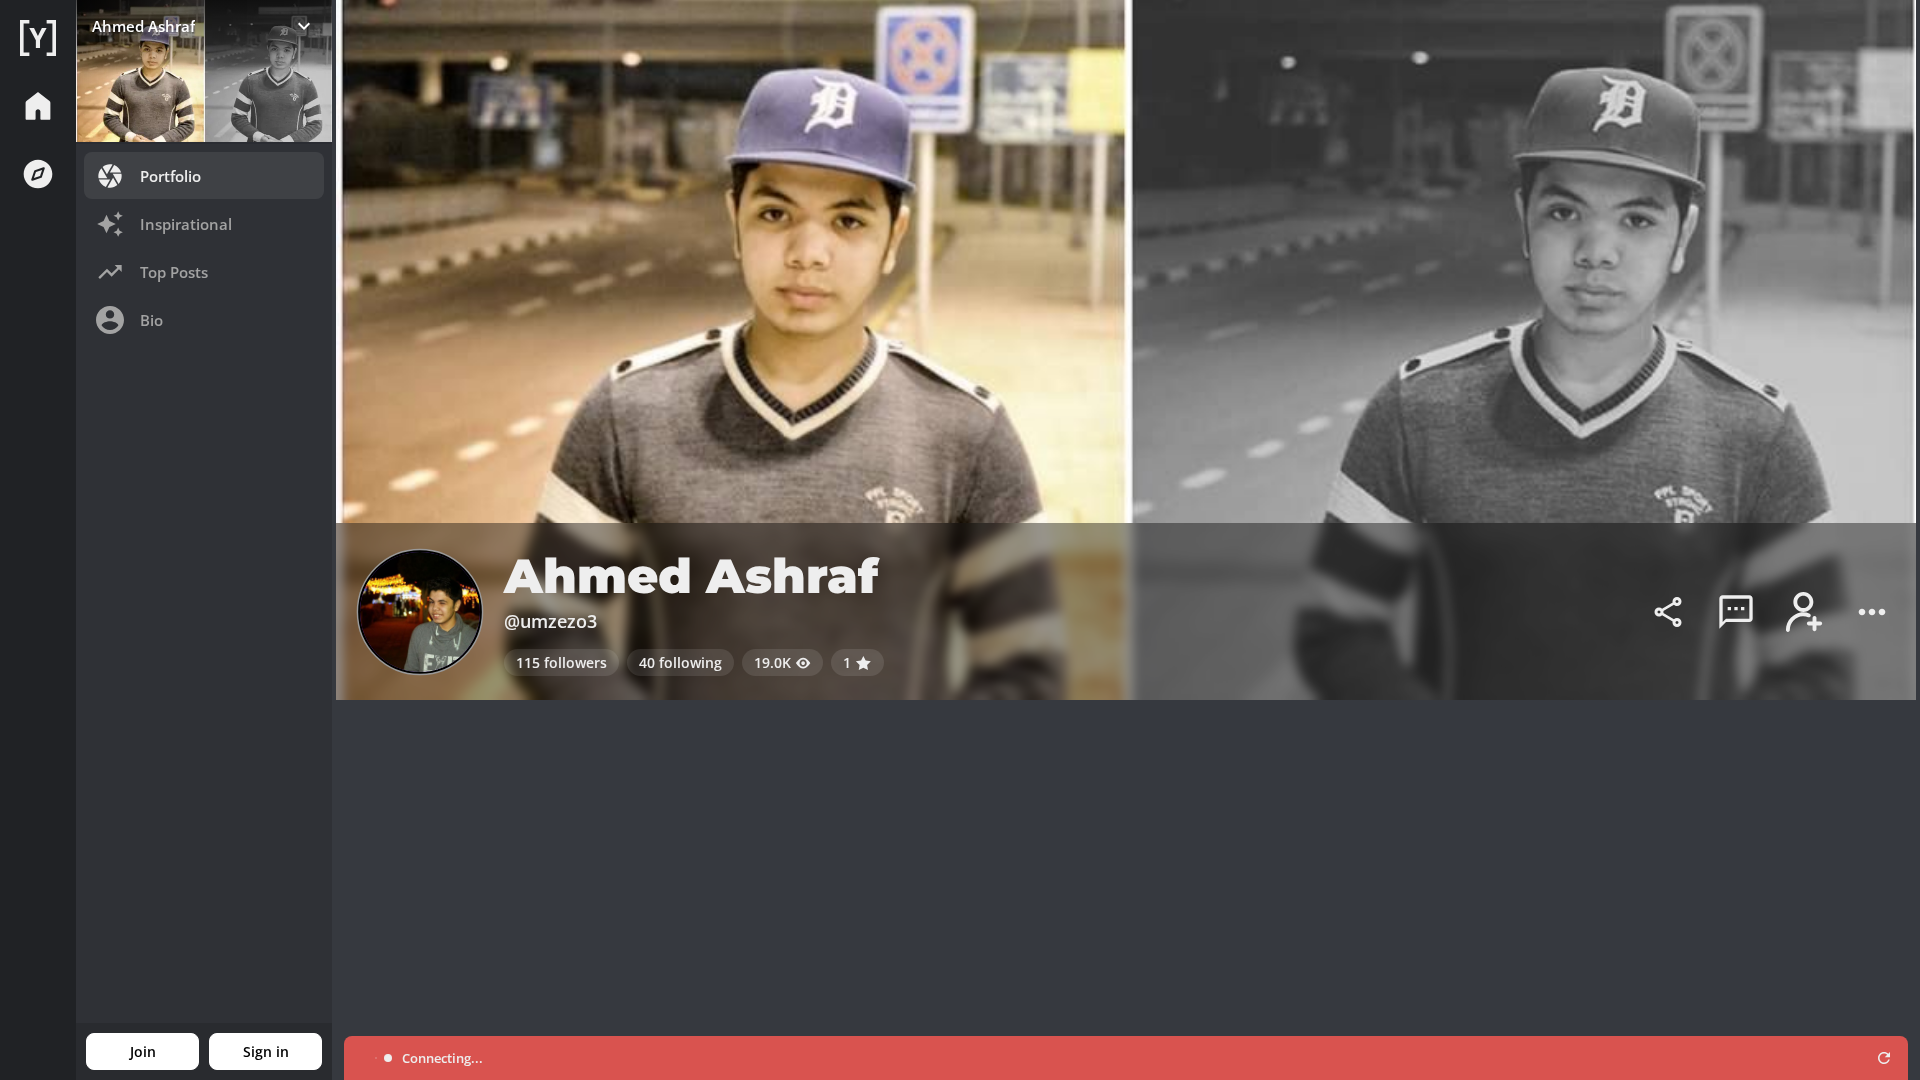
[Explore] (38, 174)
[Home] (38, 38)
